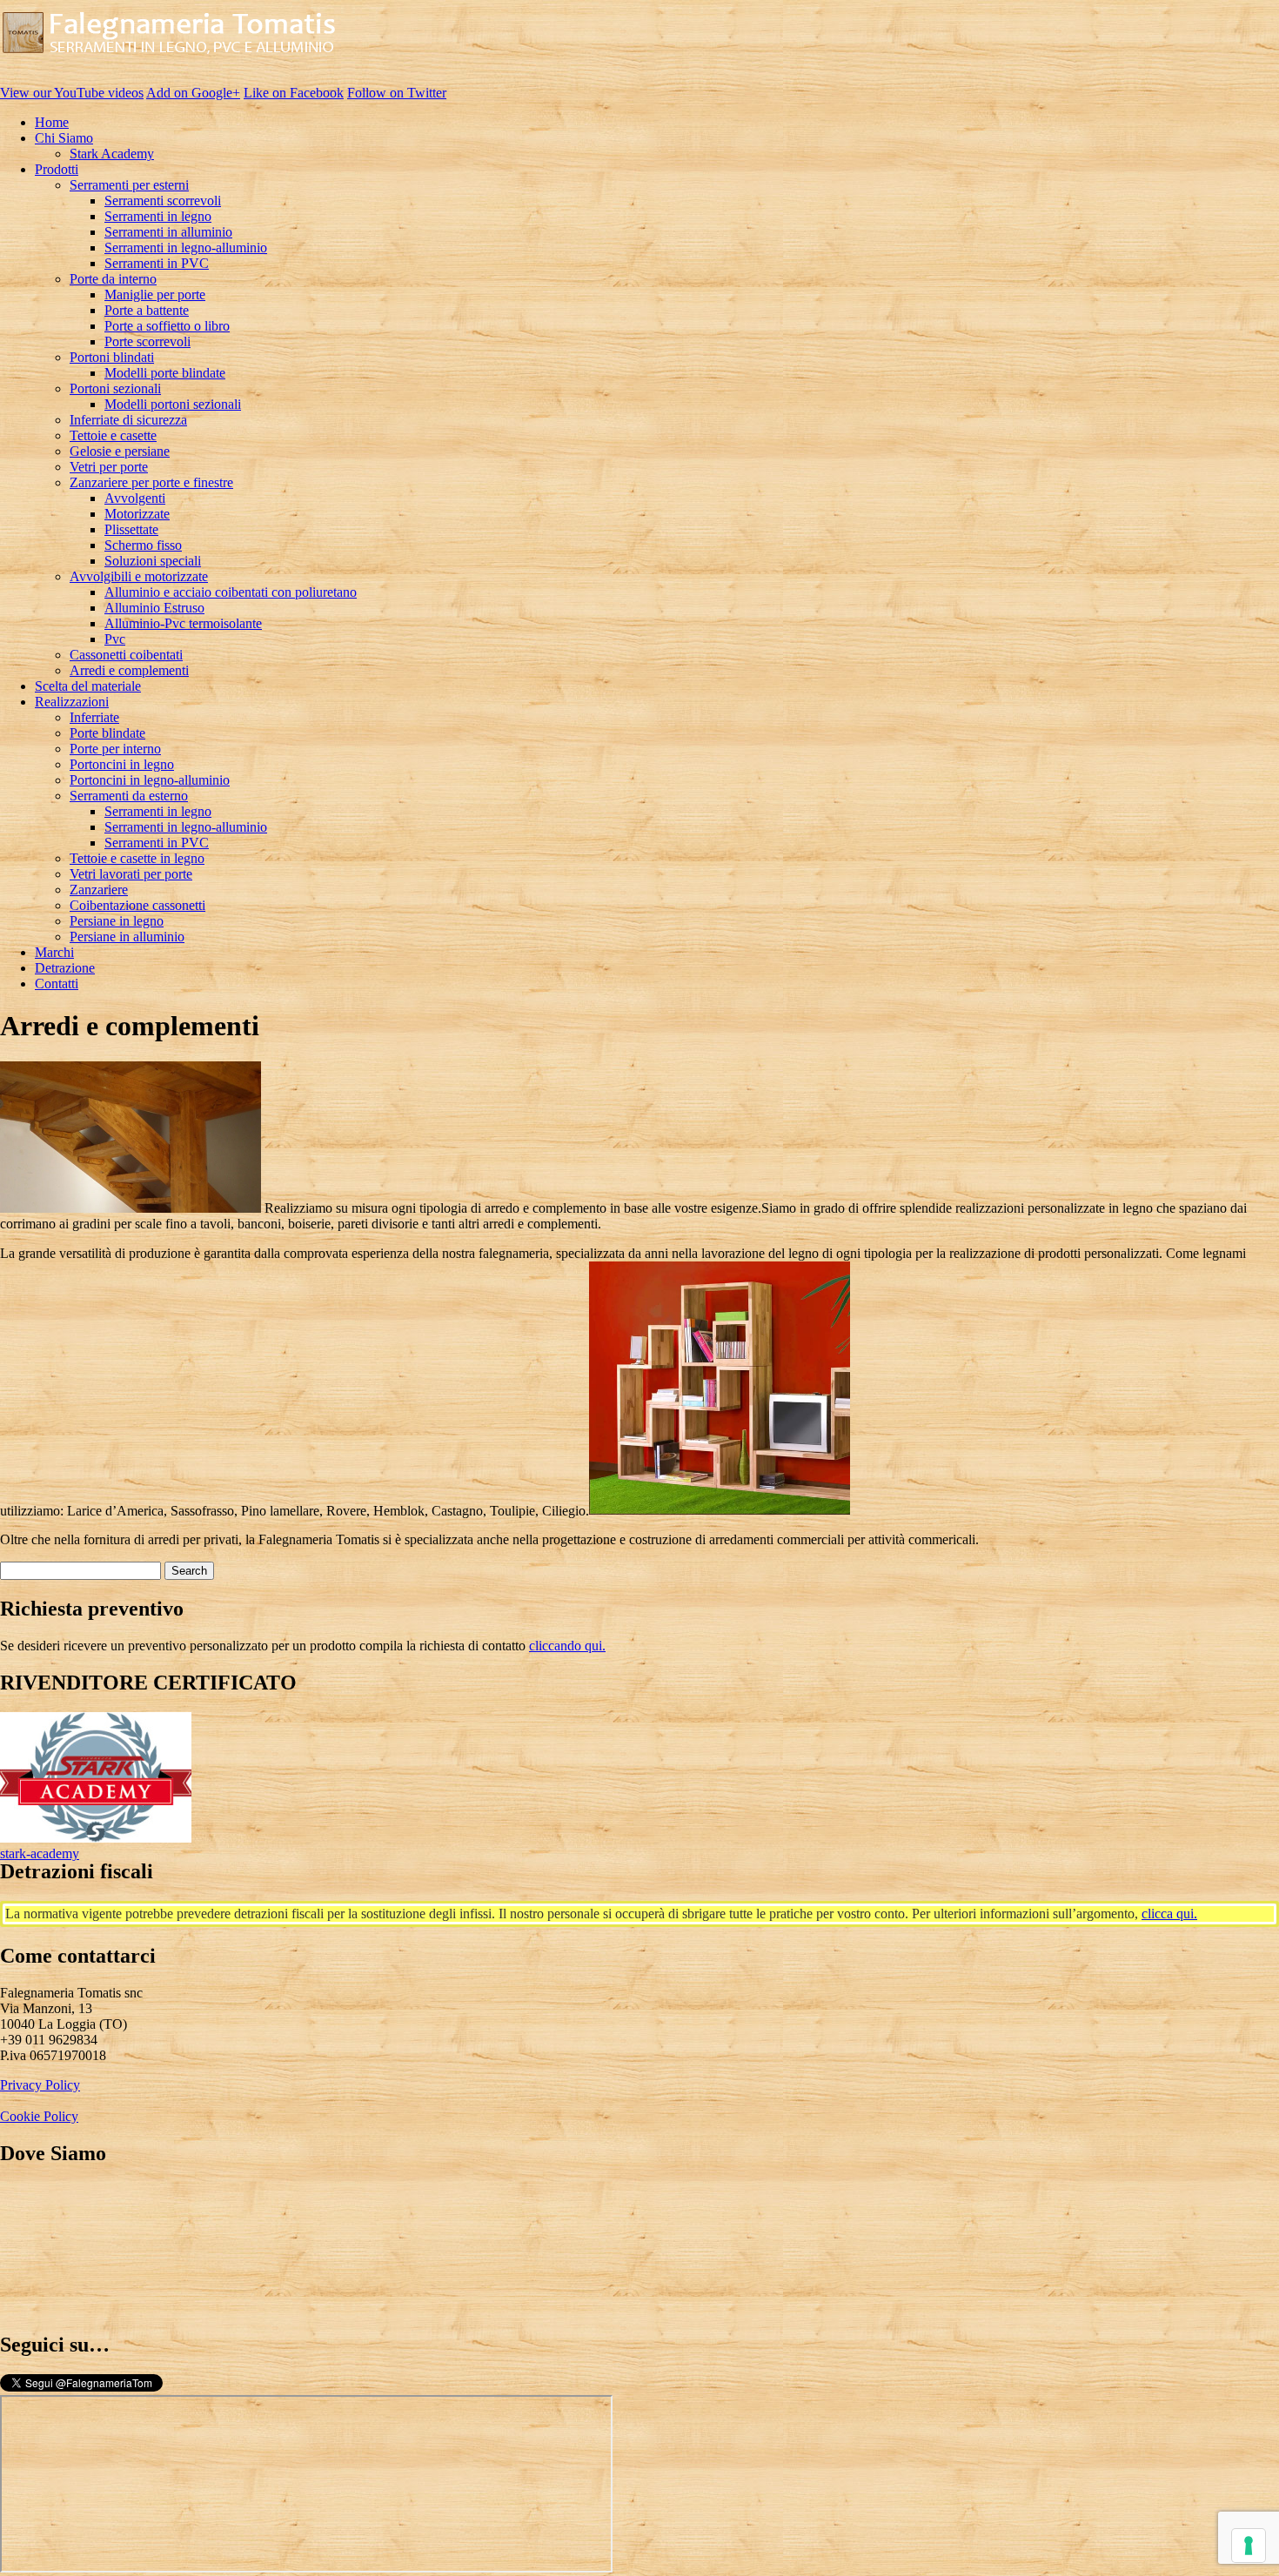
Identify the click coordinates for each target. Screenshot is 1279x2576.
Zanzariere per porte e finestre (151, 482)
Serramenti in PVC (157, 263)
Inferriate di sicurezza (128, 420)
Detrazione (65, 968)
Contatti (57, 984)
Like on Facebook (294, 93)
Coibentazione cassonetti (137, 905)
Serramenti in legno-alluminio (186, 248)
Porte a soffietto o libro (167, 326)
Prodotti (57, 169)
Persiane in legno (117, 921)
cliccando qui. (567, 1646)
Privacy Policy (40, 2085)
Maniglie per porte (155, 294)
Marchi (54, 952)
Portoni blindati (112, 357)
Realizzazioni (72, 702)
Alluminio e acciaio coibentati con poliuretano (231, 592)
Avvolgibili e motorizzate (139, 576)
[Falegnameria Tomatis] (169, 63)
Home (52, 122)
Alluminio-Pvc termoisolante (183, 623)
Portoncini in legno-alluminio (150, 780)
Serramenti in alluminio (168, 232)
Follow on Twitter (397, 93)
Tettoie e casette (113, 435)
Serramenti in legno (158, 216)
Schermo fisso (143, 545)
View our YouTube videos (72, 93)
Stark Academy (112, 154)
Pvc (115, 639)
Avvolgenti (135, 498)
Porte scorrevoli (147, 341)
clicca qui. (1169, 1914)
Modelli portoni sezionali (173, 404)
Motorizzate (137, 514)
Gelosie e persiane (120, 451)
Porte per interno (115, 749)
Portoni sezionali (115, 388)
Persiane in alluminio (127, 937)
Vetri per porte (109, 467)
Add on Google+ (193, 93)
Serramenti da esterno (129, 796)
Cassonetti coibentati (126, 655)
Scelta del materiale (88, 686)
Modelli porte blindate (165, 373)
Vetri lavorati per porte (131, 874)
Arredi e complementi (129, 670)
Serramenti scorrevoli (163, 201)
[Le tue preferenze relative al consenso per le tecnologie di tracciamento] (1249, 2546)
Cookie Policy (39, 2116)
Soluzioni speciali (153, 561)
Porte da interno (113, 279)
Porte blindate (107, 733)
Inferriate (94, 717)
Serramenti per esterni (129, 185)
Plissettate (131, 529)
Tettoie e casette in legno (137, 858)
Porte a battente (147, 310)
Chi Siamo (64, 138)
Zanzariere (99, 890)
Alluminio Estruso (154, 608)
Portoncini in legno (122, 764)
